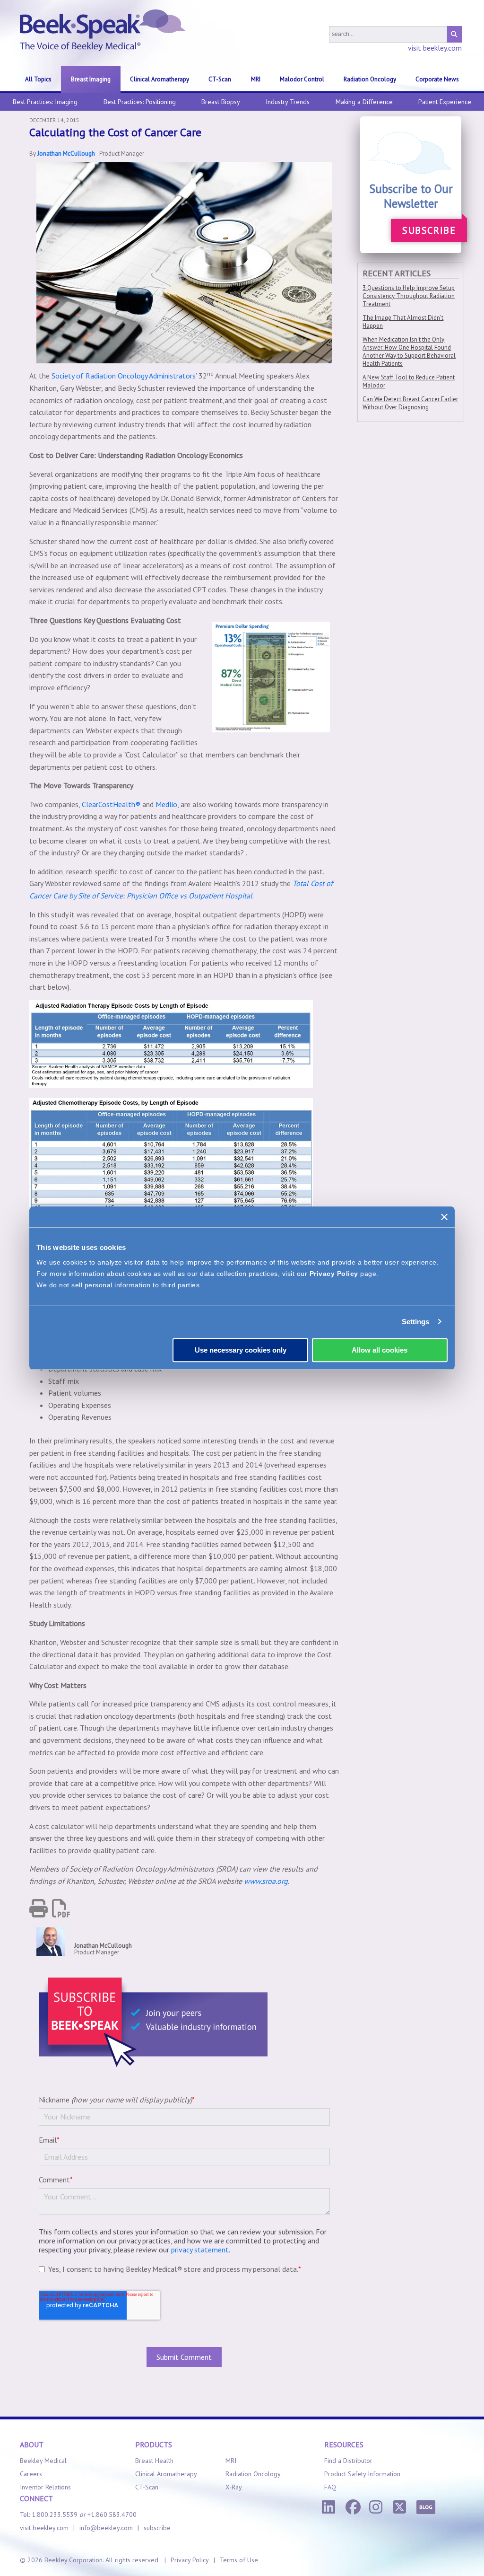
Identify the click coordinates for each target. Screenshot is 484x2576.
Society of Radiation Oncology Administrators (124, 376)
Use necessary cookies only (241, 1350)
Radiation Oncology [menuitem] (370, 79)
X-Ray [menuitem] (234, 2487)
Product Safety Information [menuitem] (362, 2474)
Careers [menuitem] (31, 2474)
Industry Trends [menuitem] (288, 102)
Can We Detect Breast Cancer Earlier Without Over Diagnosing (410, 403)
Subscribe (429, 230)
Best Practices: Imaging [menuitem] (45, 102)
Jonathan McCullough (66, 154)
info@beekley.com (106, 2528)
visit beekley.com (435, 48)
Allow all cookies (380, 1350)
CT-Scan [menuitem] (220, 79)
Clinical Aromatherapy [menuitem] (160, 79)
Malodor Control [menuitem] (302, 79)
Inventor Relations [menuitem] (45, 2487)
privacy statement (200, 2250)
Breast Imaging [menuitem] (91, 79)
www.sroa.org (266, 1881)
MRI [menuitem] (256, 79)
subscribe (157, 2528)
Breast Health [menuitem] (154, 2461)
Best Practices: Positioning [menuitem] (140, 102)
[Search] (454, 34)
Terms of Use (239, 2560)
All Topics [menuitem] (38, 79)
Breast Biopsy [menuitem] (221, 102)
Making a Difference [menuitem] (364, 102)
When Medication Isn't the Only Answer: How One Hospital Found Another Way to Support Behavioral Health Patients (409, 352)
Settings (416, 1322)
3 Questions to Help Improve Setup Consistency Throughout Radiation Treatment (409, 296)
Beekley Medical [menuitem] (43, 2461)
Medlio (166, 804)
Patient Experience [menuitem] (445, 102)
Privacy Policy (334, 1274)
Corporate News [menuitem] (437, 79)
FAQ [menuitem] (330, 2487)
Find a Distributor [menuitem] (348, 2461)
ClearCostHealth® (111, 804)
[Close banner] (444, 1217)
